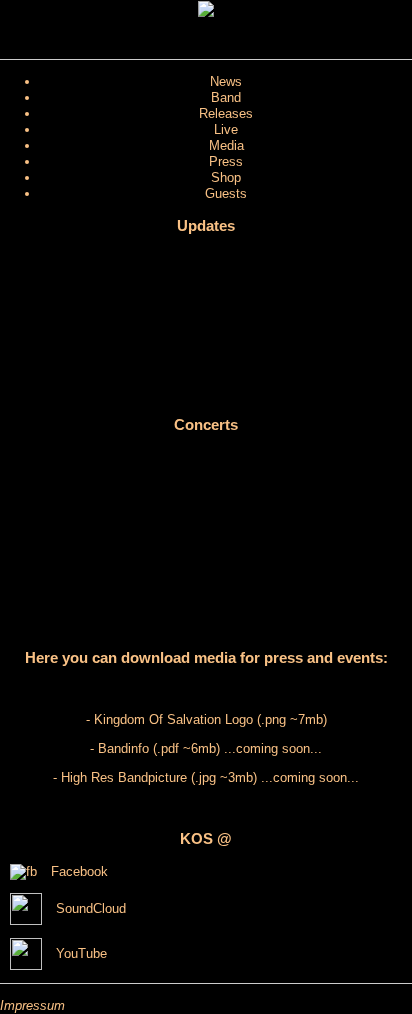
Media (226, 145)
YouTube (79, 953)
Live (226, 129)
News (226, 81)
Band (226, 97)
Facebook (77, 871)
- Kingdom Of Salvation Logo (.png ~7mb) (206, 719)
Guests (226, 193)
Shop (226, 177)
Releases (226, 113)
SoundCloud (89, 908)
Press (226, 161)
